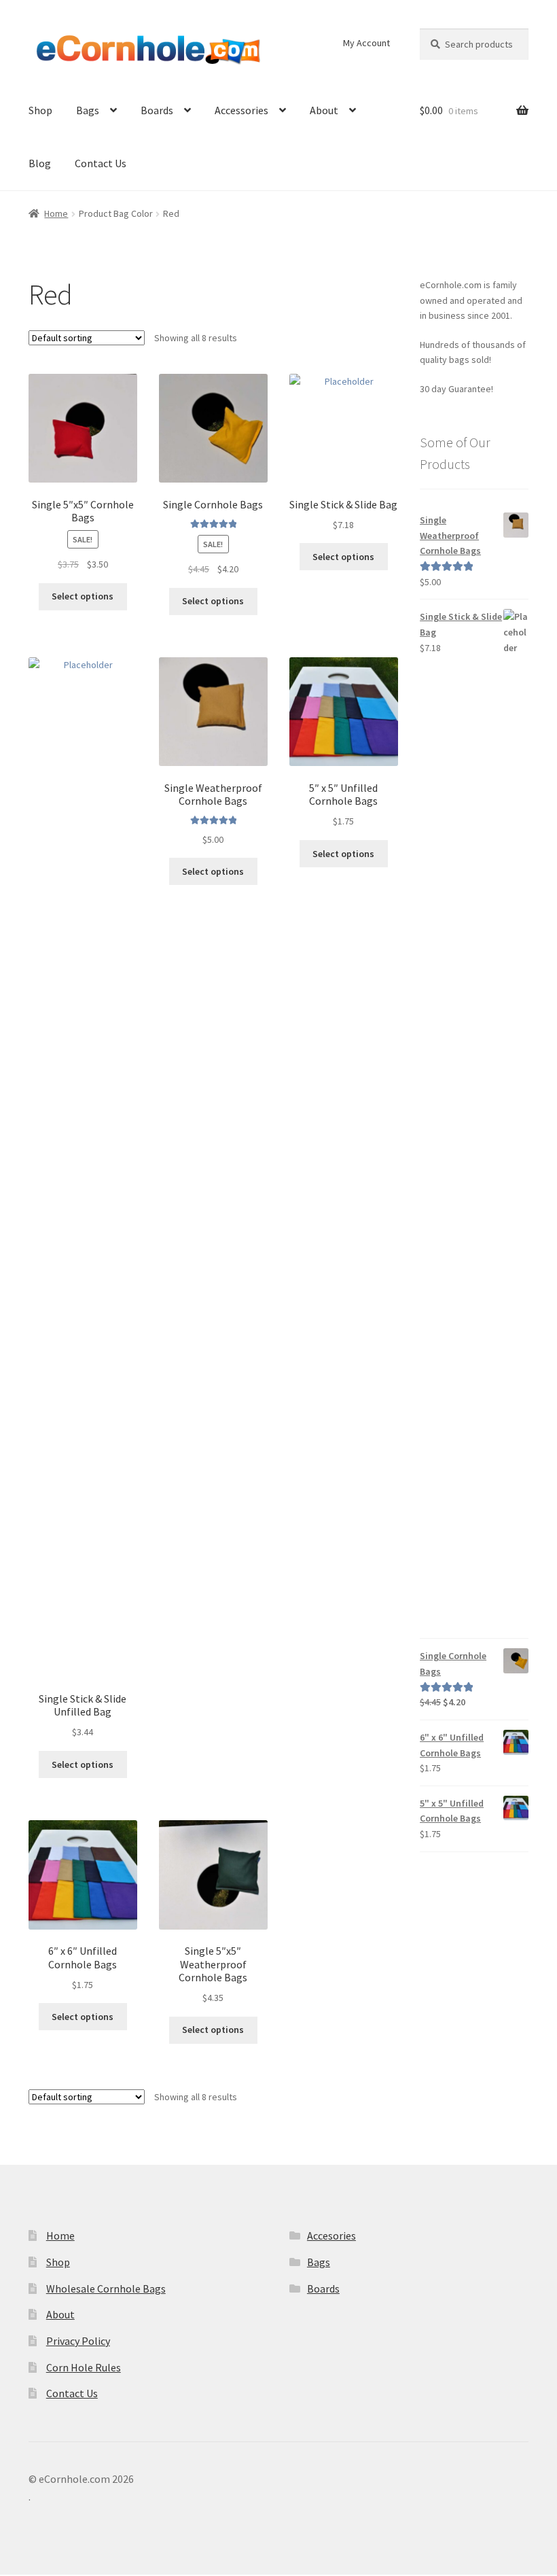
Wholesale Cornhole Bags (106, 2288)
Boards (157, 110)
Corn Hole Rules (84, 2367)
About (324, 110)
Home (56, 213)
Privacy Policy (78, 2341)
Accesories (331, 2235)
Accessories (241, 110)
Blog (40, 163)
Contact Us (101, 163)
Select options (83, 596)
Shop (40, 110)
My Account (366, 43)
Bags (88, 110)
